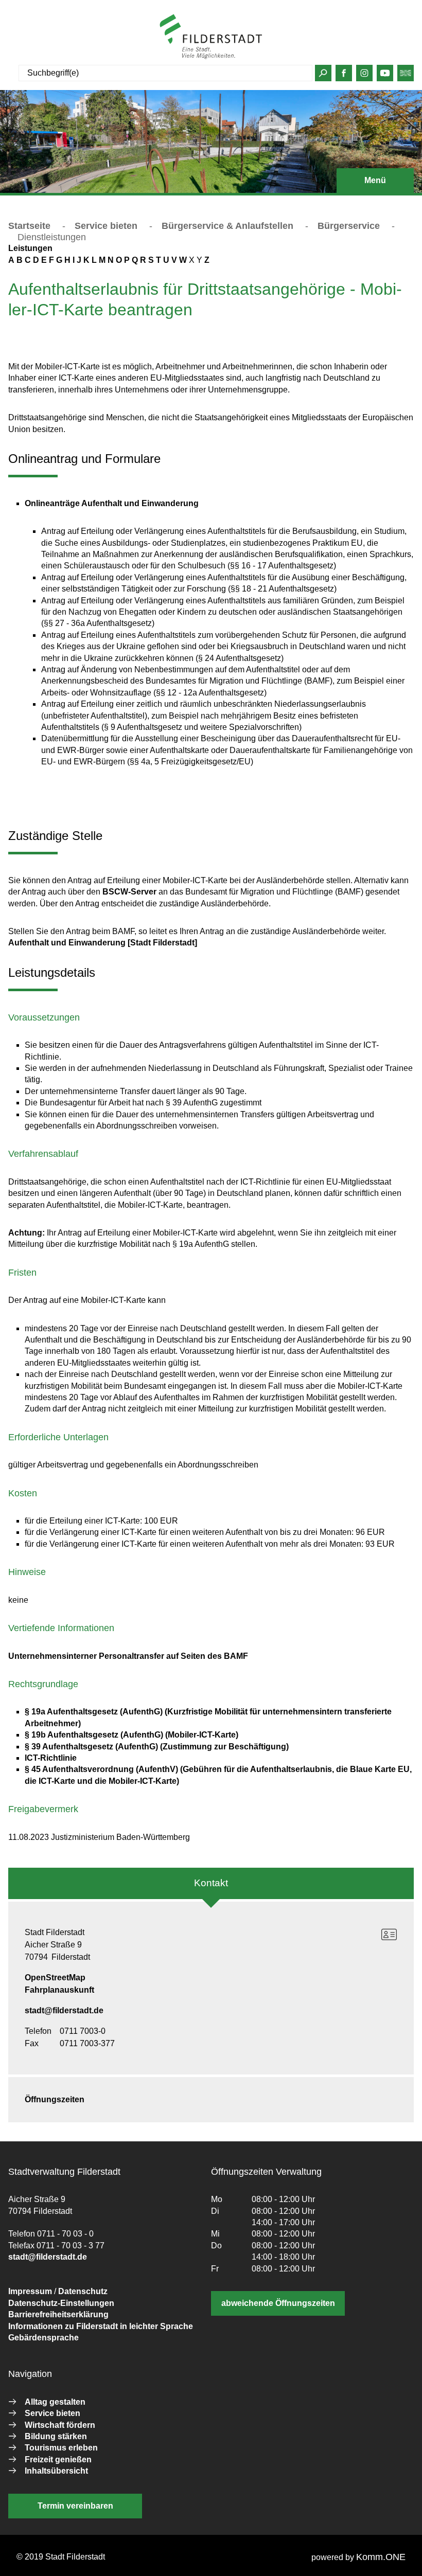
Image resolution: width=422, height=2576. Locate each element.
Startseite (29, 226)
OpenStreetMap (55, 1978)
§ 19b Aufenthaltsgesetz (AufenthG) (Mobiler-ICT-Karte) (131, 1735)
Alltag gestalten (55, 2402)
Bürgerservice (349, 226)
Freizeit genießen (58, 2459)
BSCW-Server (129, 892)
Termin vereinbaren (75, 2506)
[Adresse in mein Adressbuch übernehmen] (389, 1935)
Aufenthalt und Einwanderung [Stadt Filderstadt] (103, 943)
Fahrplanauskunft (59, 1990)
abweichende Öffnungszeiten (278, 2303)
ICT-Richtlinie (51, 1758)
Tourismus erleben (61, 2448)
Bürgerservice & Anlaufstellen (227, 226)
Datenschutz (83, 2291)
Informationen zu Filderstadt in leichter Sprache (101, 2326)
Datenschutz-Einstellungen (61, 2303)
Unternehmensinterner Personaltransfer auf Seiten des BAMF (128, 1656)
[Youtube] (385, 75)
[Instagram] (365, 75)
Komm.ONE (381, 2557)
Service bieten (106, 226)
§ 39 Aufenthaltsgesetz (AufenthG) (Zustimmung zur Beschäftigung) (157, 1747)
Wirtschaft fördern (60, 2425)
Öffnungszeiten (55, 2099)
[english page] (406, 75)
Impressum (30, 2291)
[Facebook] (344, 75)
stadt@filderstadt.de (64, 2010)
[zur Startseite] (211, 37)
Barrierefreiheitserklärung (58, 2314)
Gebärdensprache (43, 2338)
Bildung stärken (56, 2436)
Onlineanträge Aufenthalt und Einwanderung (112, 503)
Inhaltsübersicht (56, 2471)
